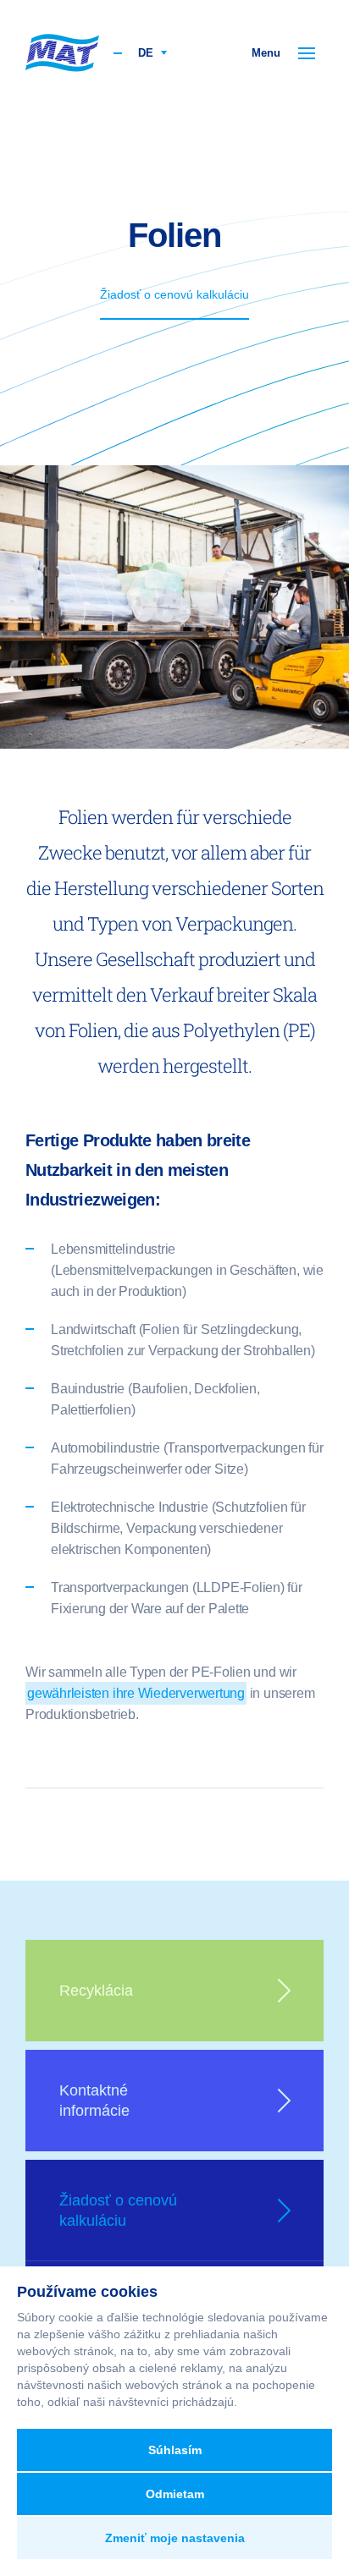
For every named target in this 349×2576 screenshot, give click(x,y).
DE (147, 53)
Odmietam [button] (175, 2494)
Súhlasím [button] (175, 2450)
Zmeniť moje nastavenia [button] (175, 2538)
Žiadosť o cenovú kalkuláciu (174, 294)
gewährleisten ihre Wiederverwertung (136, 1693)
